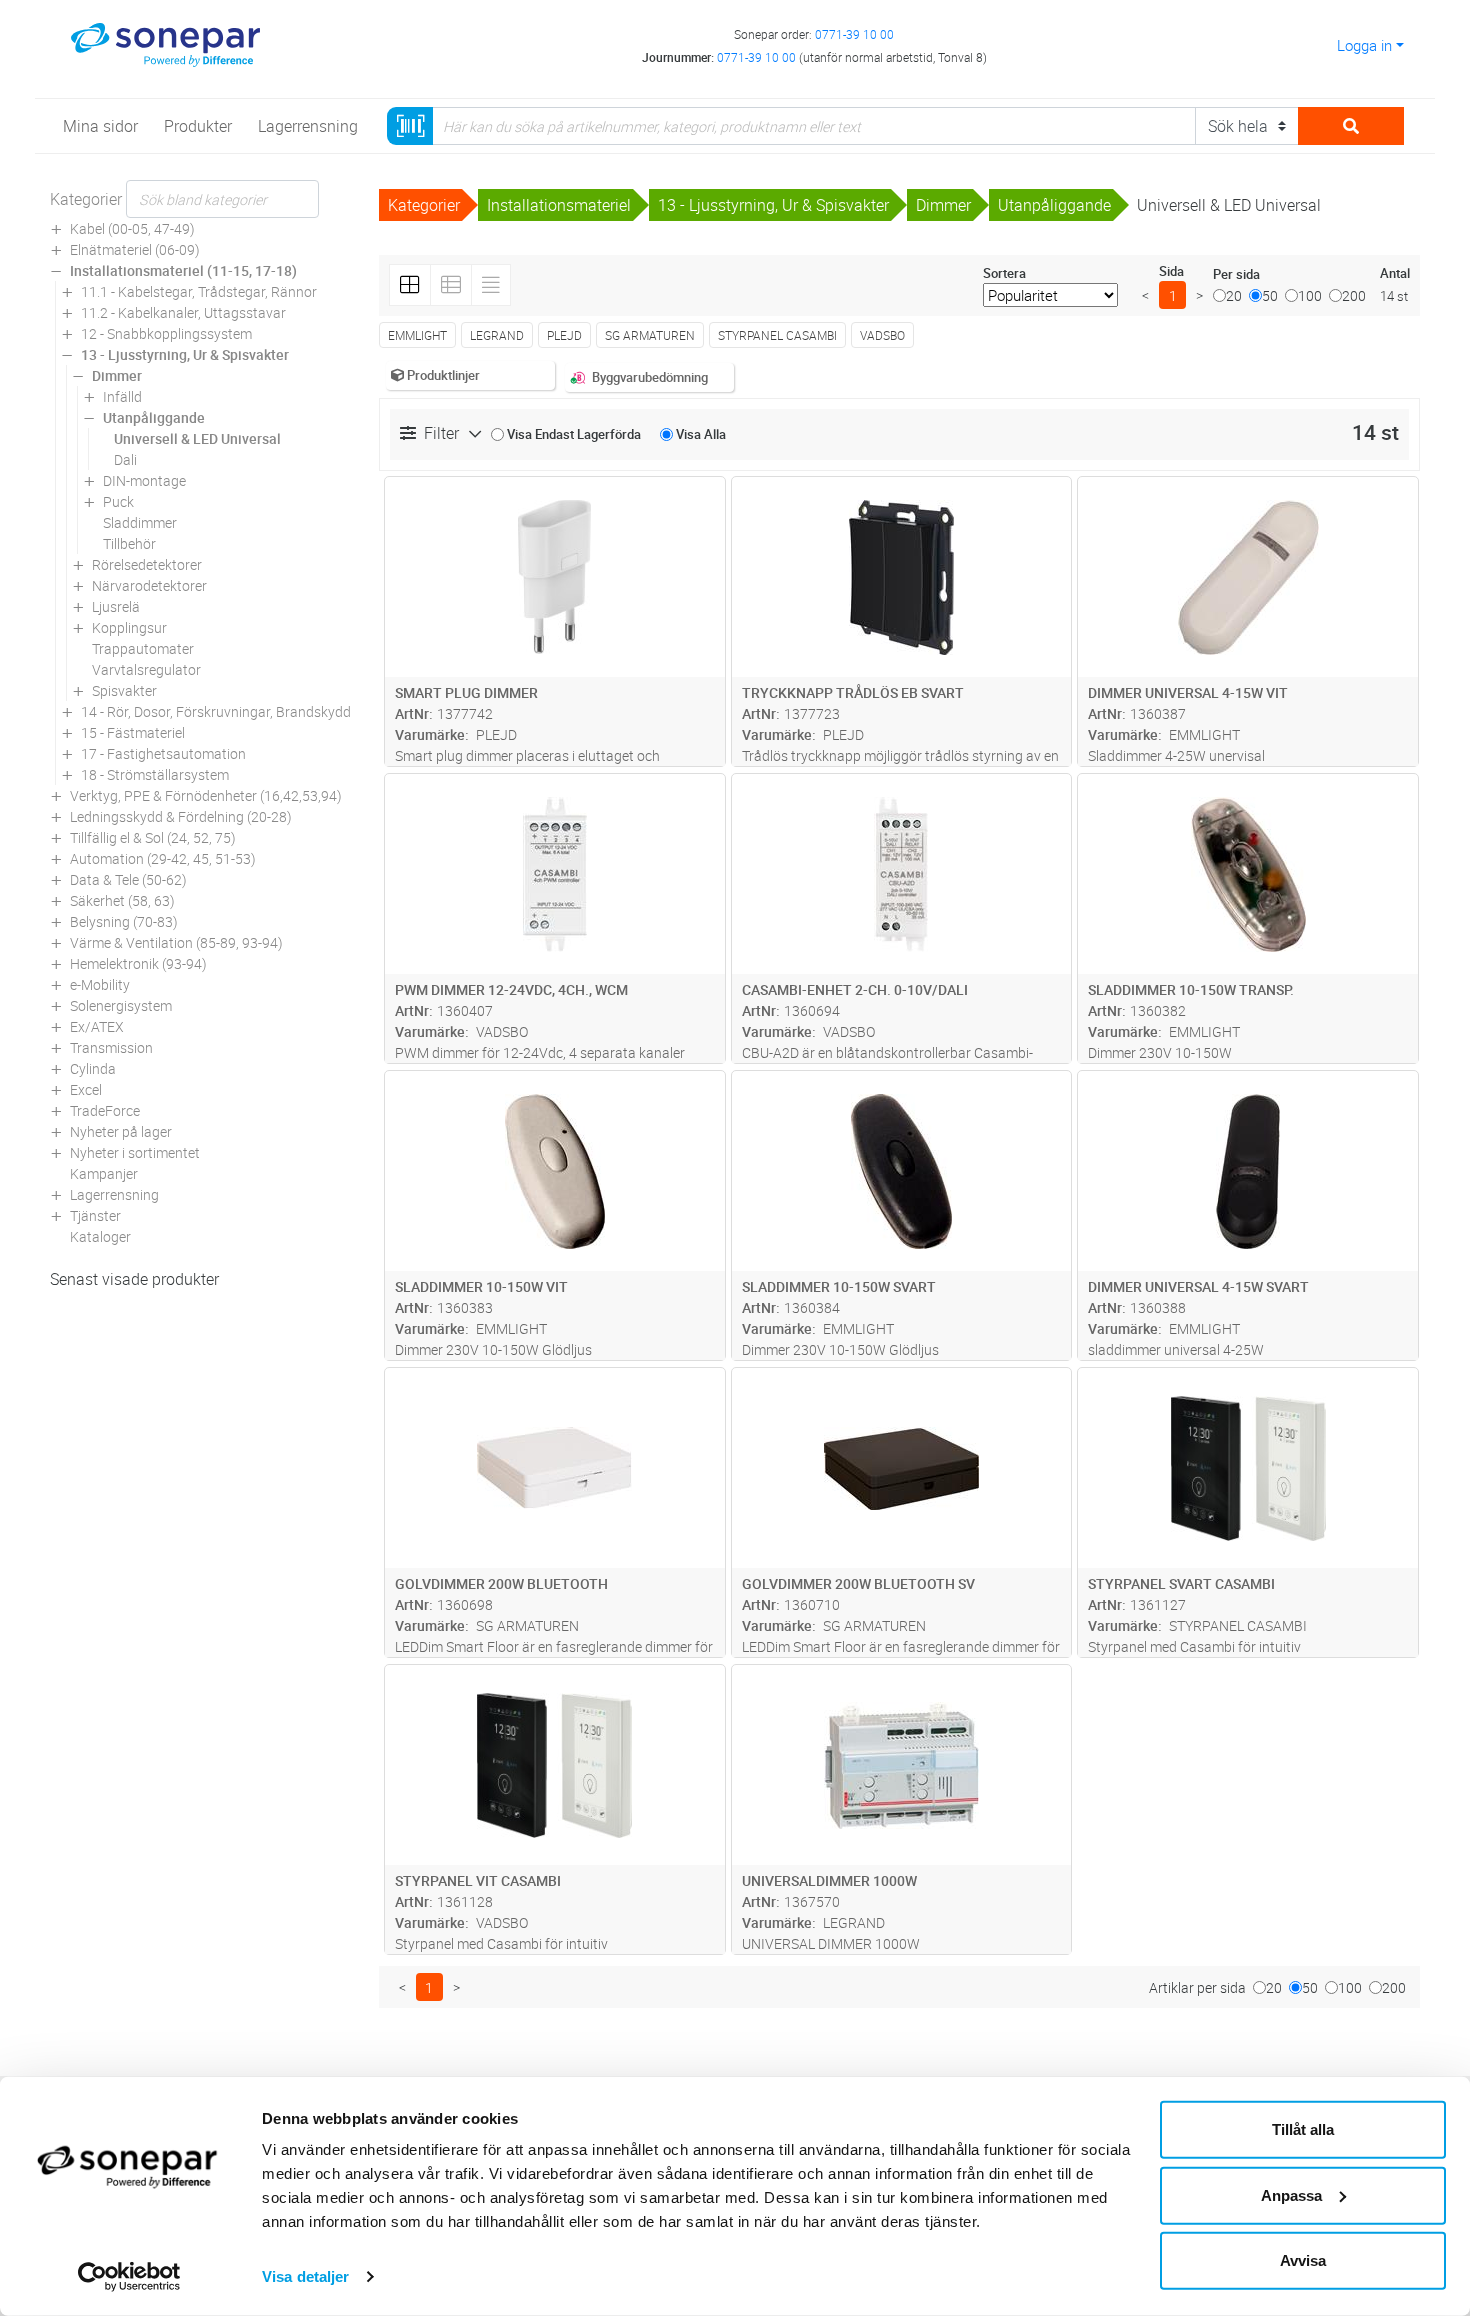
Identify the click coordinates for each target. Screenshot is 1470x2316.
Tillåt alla (1303, 2129)
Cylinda (93, 1068)
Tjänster (95, 1215)
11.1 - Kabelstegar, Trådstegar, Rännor (199, 291)
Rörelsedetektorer (147, 564)
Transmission (111, 1047)
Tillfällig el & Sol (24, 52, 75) (153, 837)
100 (1310, 295)
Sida (1171, 271)
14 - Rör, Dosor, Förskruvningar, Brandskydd (216, 711)
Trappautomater (143, 648)
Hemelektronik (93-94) (138, 963)
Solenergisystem (121, 1005)
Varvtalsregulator (146, 669)
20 (1234, 295)
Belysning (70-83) (124, 921)
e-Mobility (100, 984)
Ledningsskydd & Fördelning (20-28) (181, 816)
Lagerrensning (114, 1194)
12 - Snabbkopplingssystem (166, 333)
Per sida (1236, 274)
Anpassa (1291, 2194)
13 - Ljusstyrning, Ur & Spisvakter (185, 354)
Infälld (122, 396)
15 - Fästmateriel (133, 732)
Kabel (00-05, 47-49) (132, 228)
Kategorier (86, 199)
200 (1354, 295)
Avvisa (1303, 2260)
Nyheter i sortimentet (135, 1152)
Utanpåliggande (154, 417)
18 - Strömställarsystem (155, 774)
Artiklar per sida (1197, 1987)
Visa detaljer (305, 2276)
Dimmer (117, 375)
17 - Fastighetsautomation (163, 753)
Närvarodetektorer (149, 585)
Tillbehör (129, 543)
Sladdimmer (140, 522)
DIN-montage (144, 480)
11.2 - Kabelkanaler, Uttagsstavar (183, 312)
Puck (118, 501)
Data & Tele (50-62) (128, 879)
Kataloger (100, 1236)
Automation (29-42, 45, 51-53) (163, 858)
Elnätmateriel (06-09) (135, 249)
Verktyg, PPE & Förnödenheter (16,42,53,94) (206, 795)
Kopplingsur (129, 627)
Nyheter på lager (121, 1131)
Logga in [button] (1364, 45)
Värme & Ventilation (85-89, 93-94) (176, 942)
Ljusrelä (116, 606)
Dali (125, 459)
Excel (86, 1089)
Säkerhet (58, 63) (122, 900)
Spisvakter (124, 690)
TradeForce (105, 1110)
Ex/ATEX (97, 1026)
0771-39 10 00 (854, 34)
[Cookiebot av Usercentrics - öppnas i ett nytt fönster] (129, 2277)
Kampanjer (104, 1173)
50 (1270, 295)
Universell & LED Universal (197, 438)
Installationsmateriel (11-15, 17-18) (183, 270)
